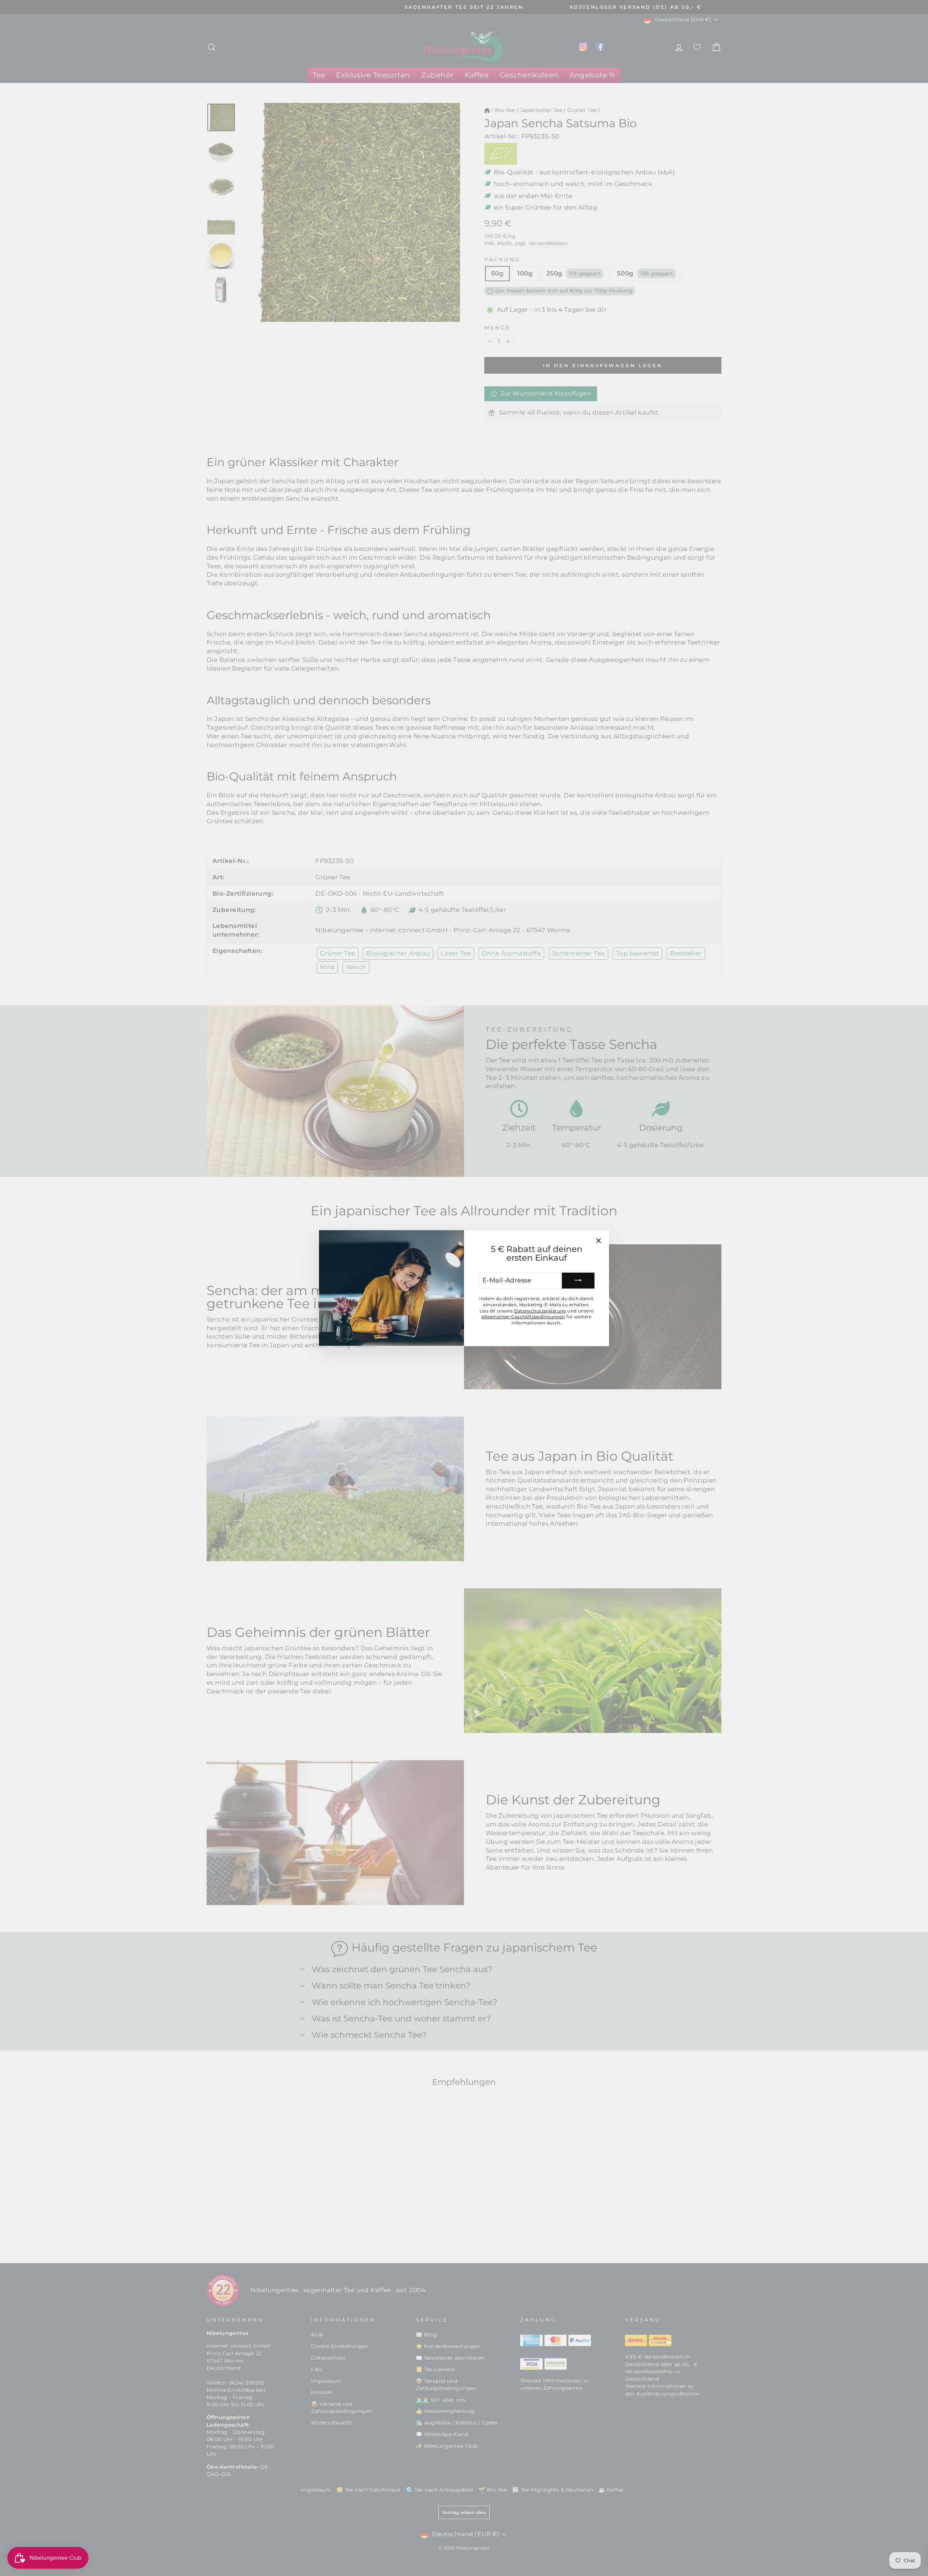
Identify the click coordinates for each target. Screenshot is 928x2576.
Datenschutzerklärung (540, 1310)
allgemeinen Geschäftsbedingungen (523, 1317)
